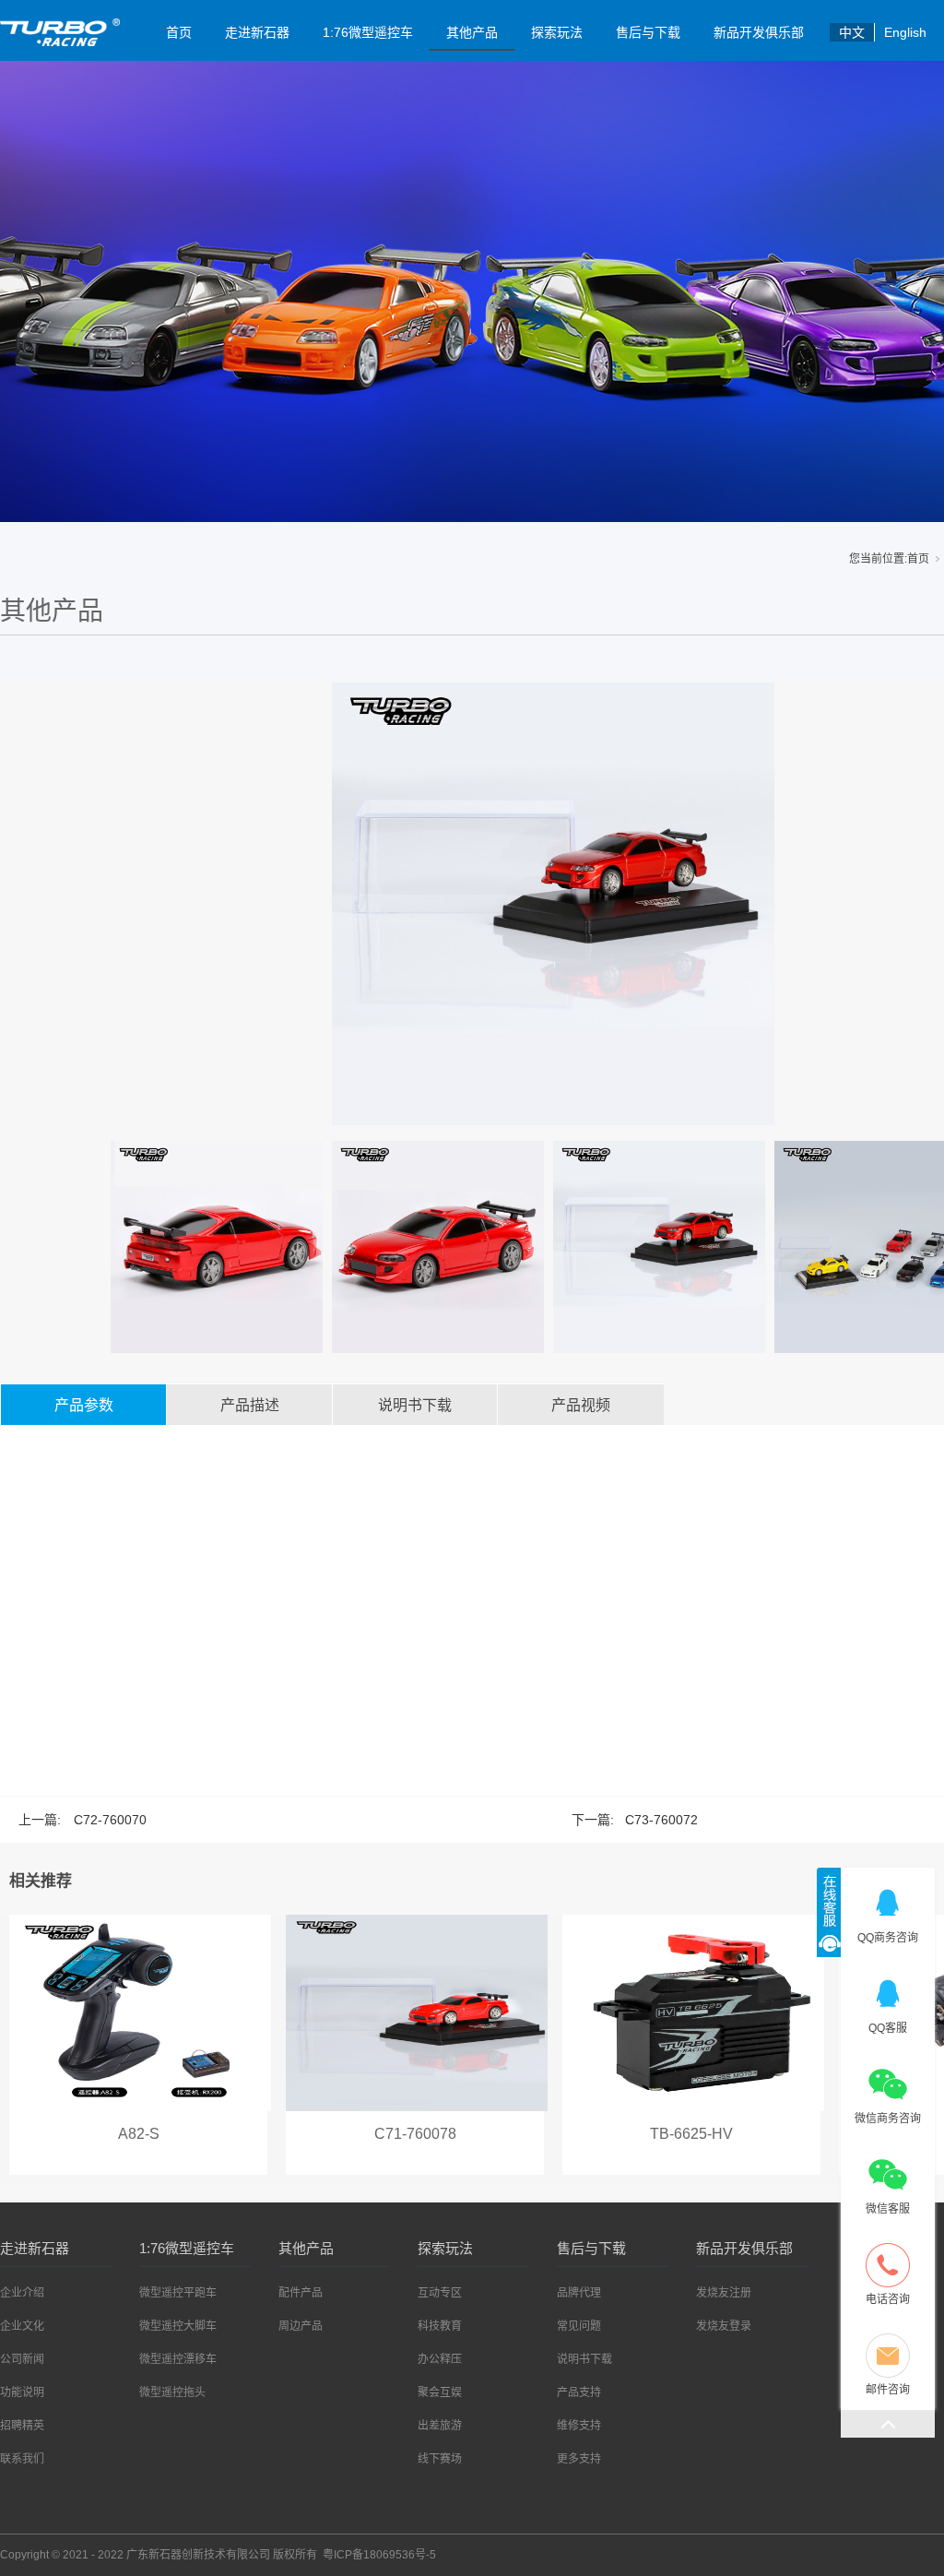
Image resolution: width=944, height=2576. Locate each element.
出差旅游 (440, 2426)
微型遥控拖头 (172, 2392)
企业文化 (22, 2326)
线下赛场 (440, 2459)
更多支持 (579, 2459)
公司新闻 (22, 2359)
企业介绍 (22, 2293)
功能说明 (22, 2392)
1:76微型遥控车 (368, 32)
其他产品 (472, 32)
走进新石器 (257, 32)
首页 (179, 32)
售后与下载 (648, 32)
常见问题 (579, 2326)
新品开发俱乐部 (759, 32)
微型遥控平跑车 (178, 2293)
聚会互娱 (440, 2392)
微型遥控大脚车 (178, 2326)
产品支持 (579, 2392)
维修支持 (579, 2426)
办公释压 (440, 2359)
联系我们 (22, 2459)
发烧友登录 (724, 2326)
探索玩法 (557, 32)
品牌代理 (579, 2293)
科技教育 (440, 2326)
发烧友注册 (724, 2293)
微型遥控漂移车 (178, 2359)
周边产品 (301, 2326)
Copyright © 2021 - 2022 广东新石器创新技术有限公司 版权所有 (218, 2555)
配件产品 (301, 2293)
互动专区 (440, 2293)
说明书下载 (584, 2359)
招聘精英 (22, 2426)
